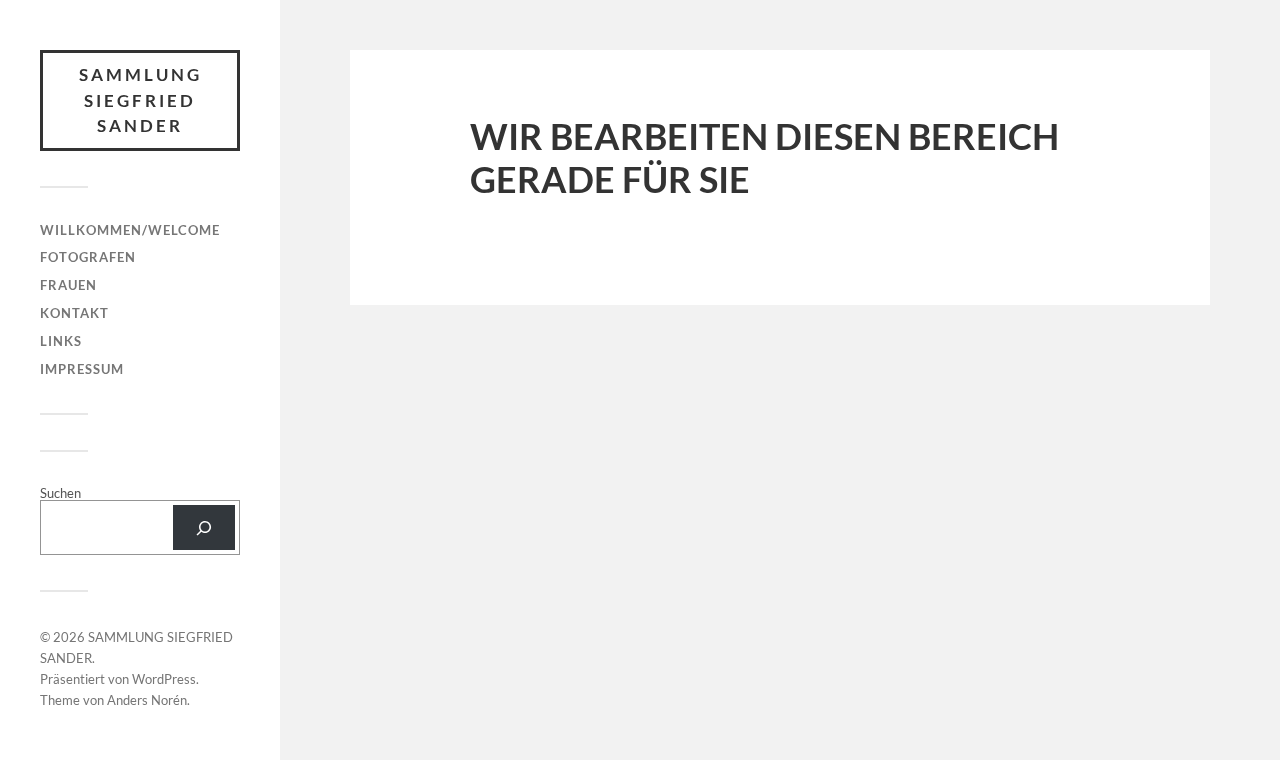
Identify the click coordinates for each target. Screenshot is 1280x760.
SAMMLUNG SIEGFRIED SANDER (140, 100)
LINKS (61, 341)
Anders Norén (147, 700)
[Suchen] (204, 527)
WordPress (164, 679)
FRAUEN (68, 285)
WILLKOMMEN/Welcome (130, 230)
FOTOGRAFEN (88, 257)
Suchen (60, 493)
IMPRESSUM (82, 369)
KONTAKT (74, 313)
